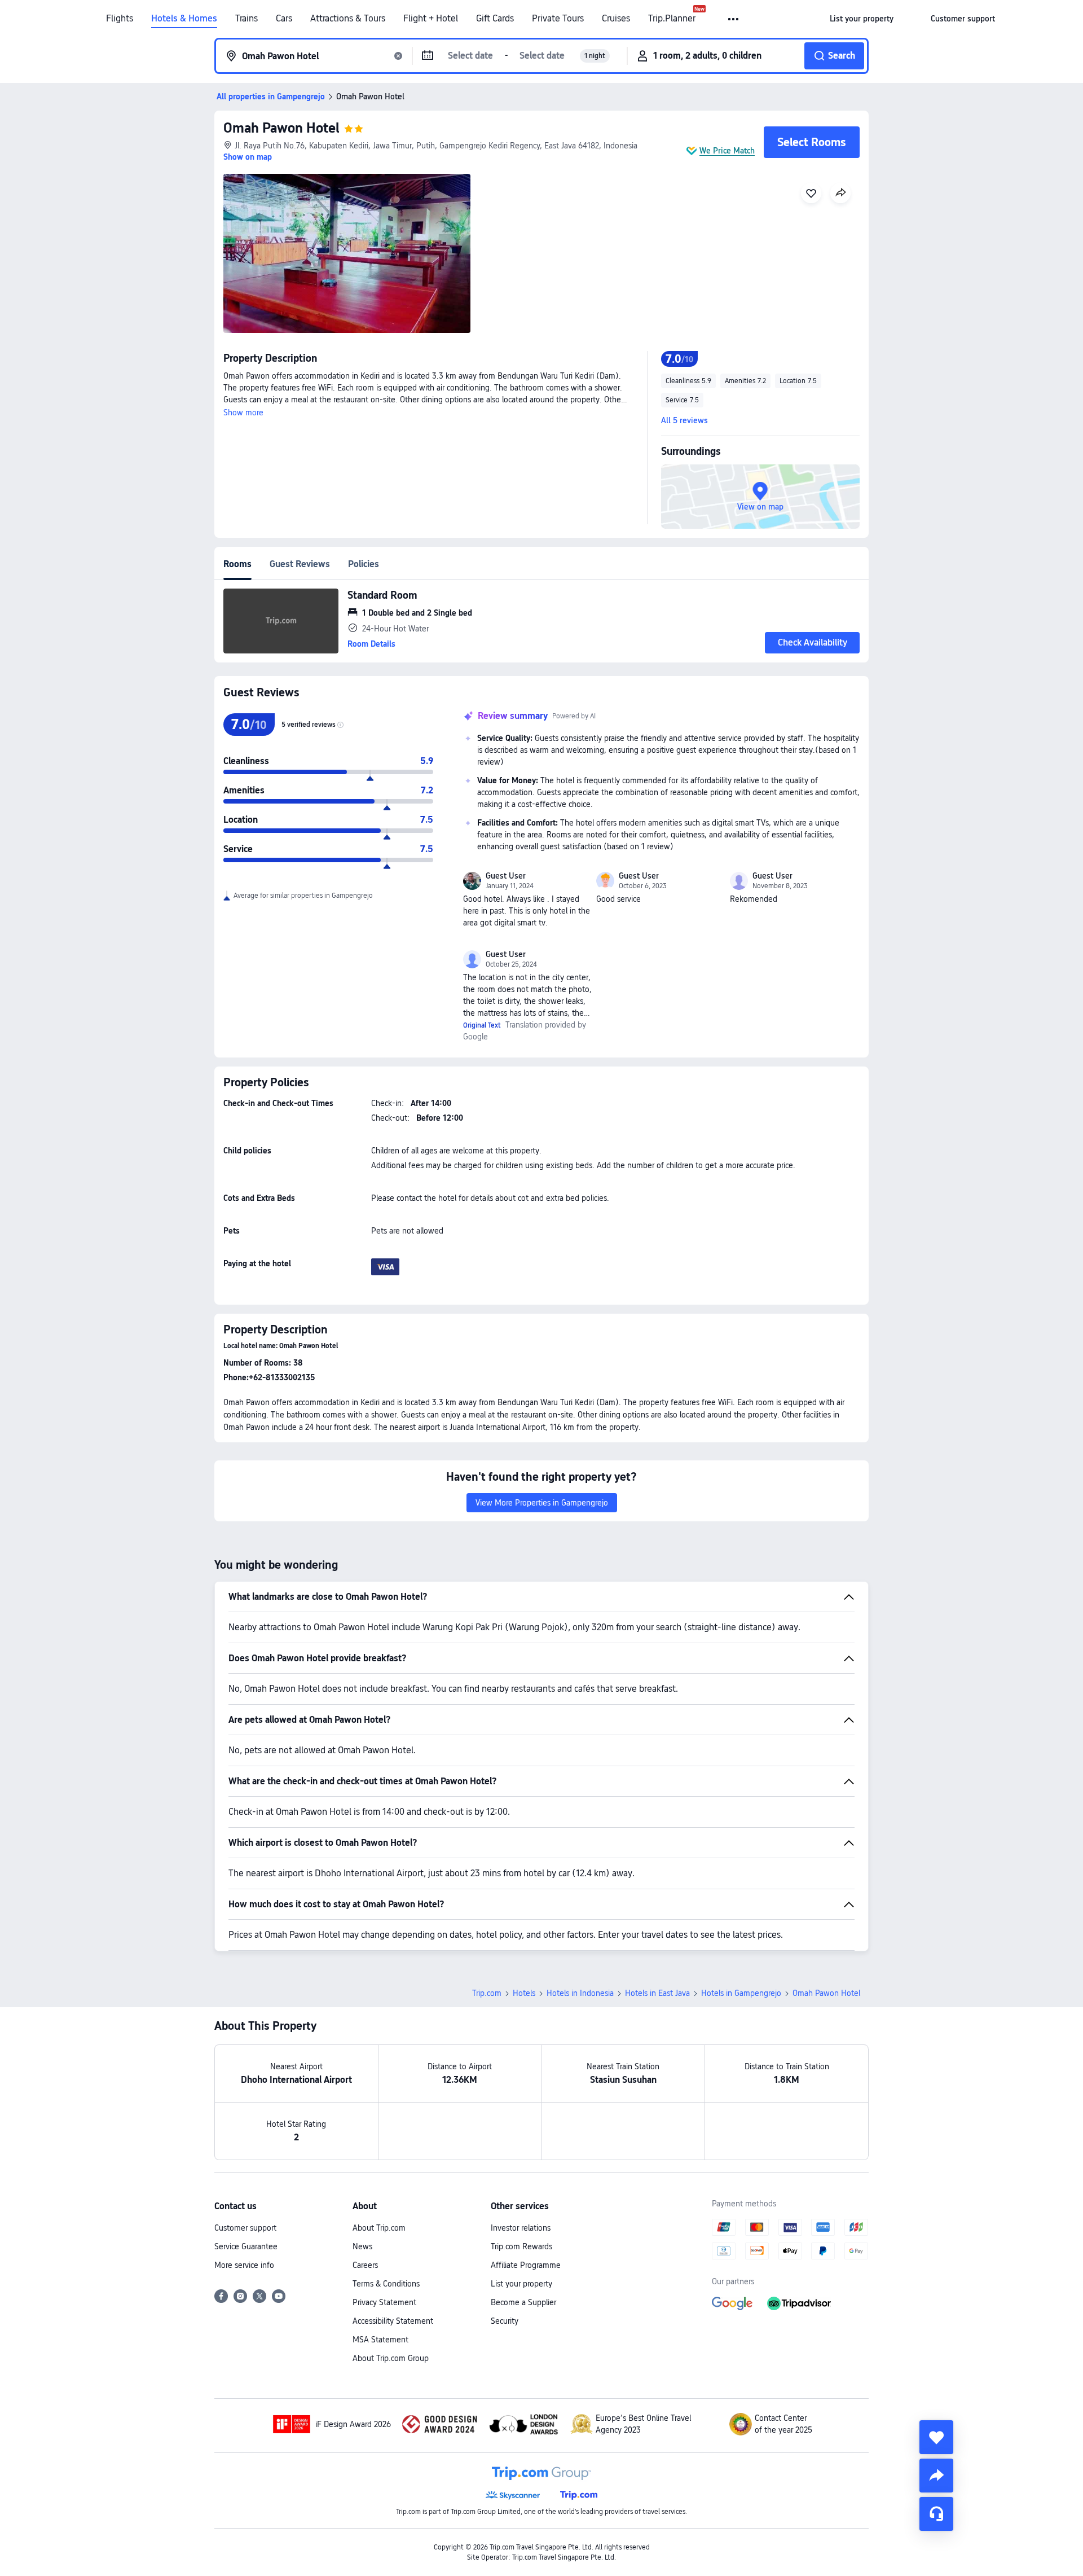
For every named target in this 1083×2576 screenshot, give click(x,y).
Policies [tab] (364, 564)
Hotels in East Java (657, 1993)
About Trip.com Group (391, 2358)
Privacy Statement (384, 2302)
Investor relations (521, 2228)
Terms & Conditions (386, 2284)
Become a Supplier (523, 2302)
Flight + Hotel (431, 19)
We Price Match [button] (727, 151)
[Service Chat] (936, 2514)
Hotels (524, 1993)
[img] (347, 253)
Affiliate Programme (526, 2265)
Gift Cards (495, 19)
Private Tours (558, 19)
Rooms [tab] (237, 564)
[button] (734, 19)
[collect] (936, 2437)
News (362, 2246)
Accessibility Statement (393, 2321)
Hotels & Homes (184, 19)
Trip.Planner (672, 19)
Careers (365, 2265)
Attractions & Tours (348, 19)
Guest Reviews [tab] (300, 564)
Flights (120, 19)
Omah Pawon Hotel (281, 128)
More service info (244, 2265)
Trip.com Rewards (521, 2246)
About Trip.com (379, 2228)
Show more (243, 412)
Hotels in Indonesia (580, 1993)
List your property (521, 2284)
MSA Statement (380, 2340)
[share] (936, 2476)
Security (505, 2321)
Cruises (616, 19)
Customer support (245, 2228)
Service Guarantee (246, 2246)
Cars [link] (284, 19)
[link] (862, 19)
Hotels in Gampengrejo (741, 1993)
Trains (246, 19)
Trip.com (487, 1993)
